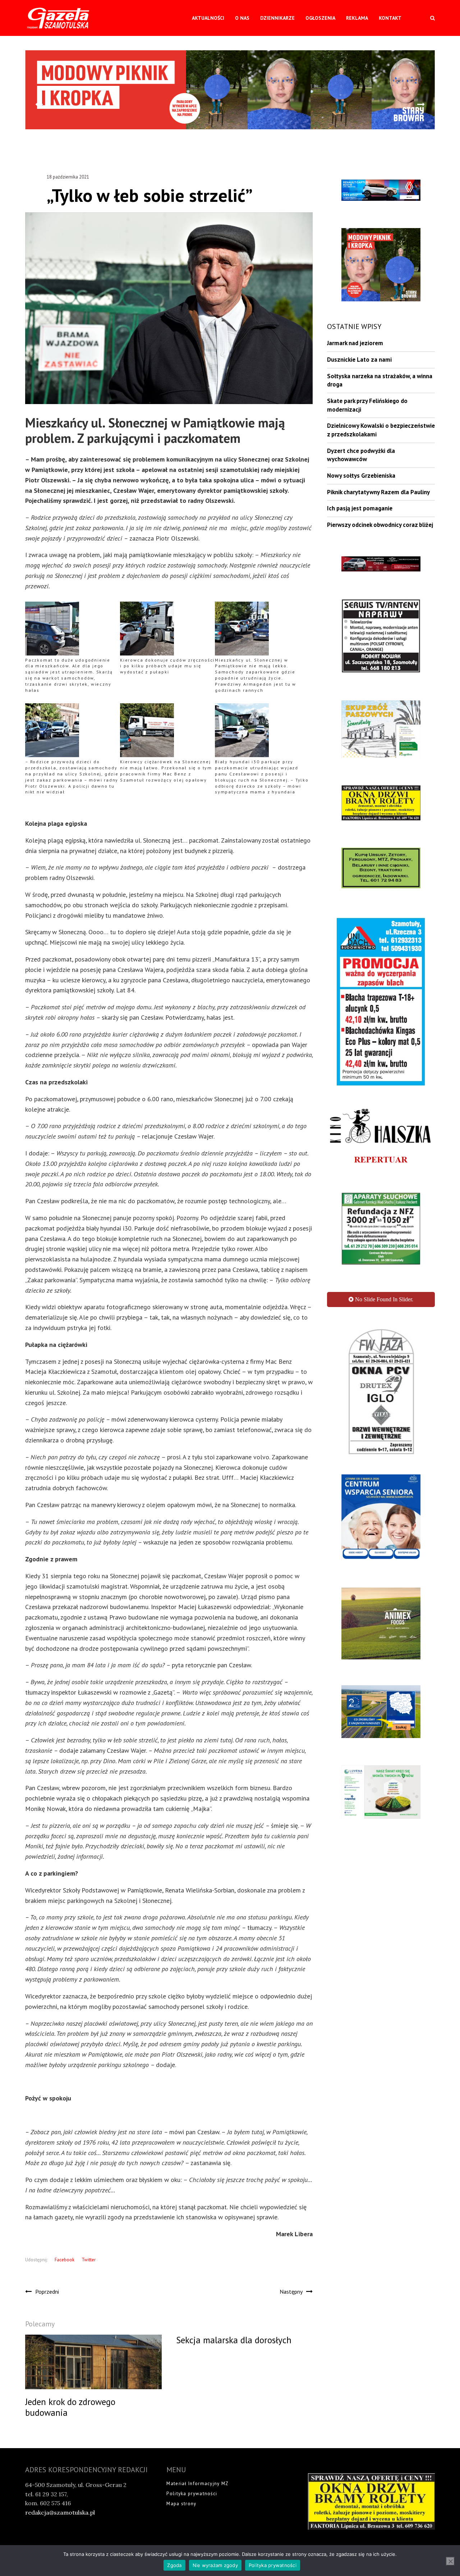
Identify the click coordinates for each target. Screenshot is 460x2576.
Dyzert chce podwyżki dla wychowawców (361, 455)
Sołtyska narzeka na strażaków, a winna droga (380, 380)
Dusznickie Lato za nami (359, 360)
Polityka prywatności (192, 2494)
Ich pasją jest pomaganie (360, 508)
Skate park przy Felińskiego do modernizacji (367, 405)
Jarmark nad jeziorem (355, 343)
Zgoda (174, 2565)
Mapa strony (181, 2504)
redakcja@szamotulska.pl (60, 2512)
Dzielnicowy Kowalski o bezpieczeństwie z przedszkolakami (381, 430)
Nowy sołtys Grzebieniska (361, 476)
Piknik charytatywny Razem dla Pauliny (378, 492)
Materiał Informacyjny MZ (197, 2484)
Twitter (89, 2260)
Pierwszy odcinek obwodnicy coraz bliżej (380, 525)
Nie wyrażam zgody (215, 2565)
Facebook (65, 2260)
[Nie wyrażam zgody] (450, 2561)
